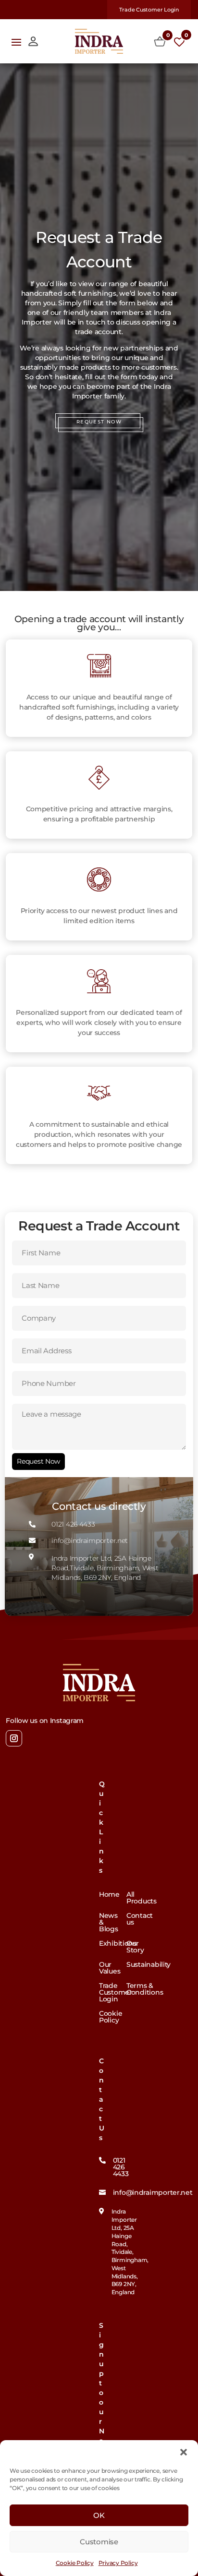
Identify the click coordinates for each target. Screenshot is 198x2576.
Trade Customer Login (149, 10)
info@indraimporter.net (153, 2192)
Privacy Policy (118, 2563)
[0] (160, 42)
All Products (142, 1898)
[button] (184, 2452)
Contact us (140, 1919)
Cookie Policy (75, 2563)
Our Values (110, 1968)
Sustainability (148, 1965)
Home (109, 1895)
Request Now (38, 1461)
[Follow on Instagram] (14, 1738)
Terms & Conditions (145, 1989)
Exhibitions (118, 1944)
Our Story (135, 1947)
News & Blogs (109, 1923)
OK (99, 2515)
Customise (99, 2542)
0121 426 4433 (121, 2167)
